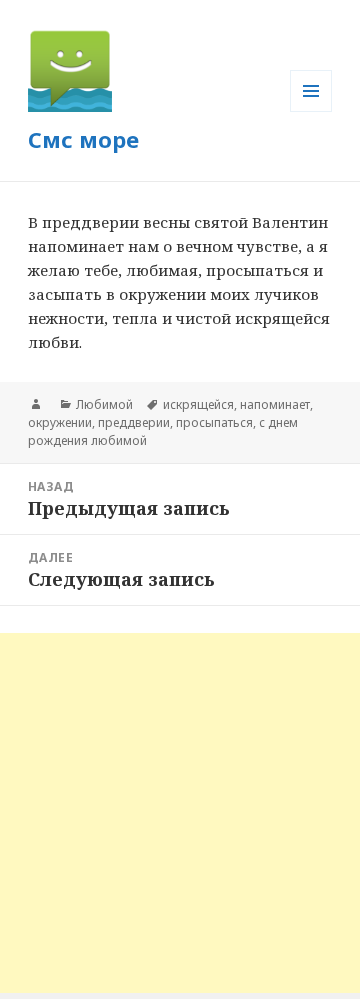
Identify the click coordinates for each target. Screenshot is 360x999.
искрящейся (198, 404)
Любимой (104, 404)
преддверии (134, 422)
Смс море (83, 139)
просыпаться (214, 422)
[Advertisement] (180, 813)
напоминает (275, 404)
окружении (60, 422)
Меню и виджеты (311, 111)
